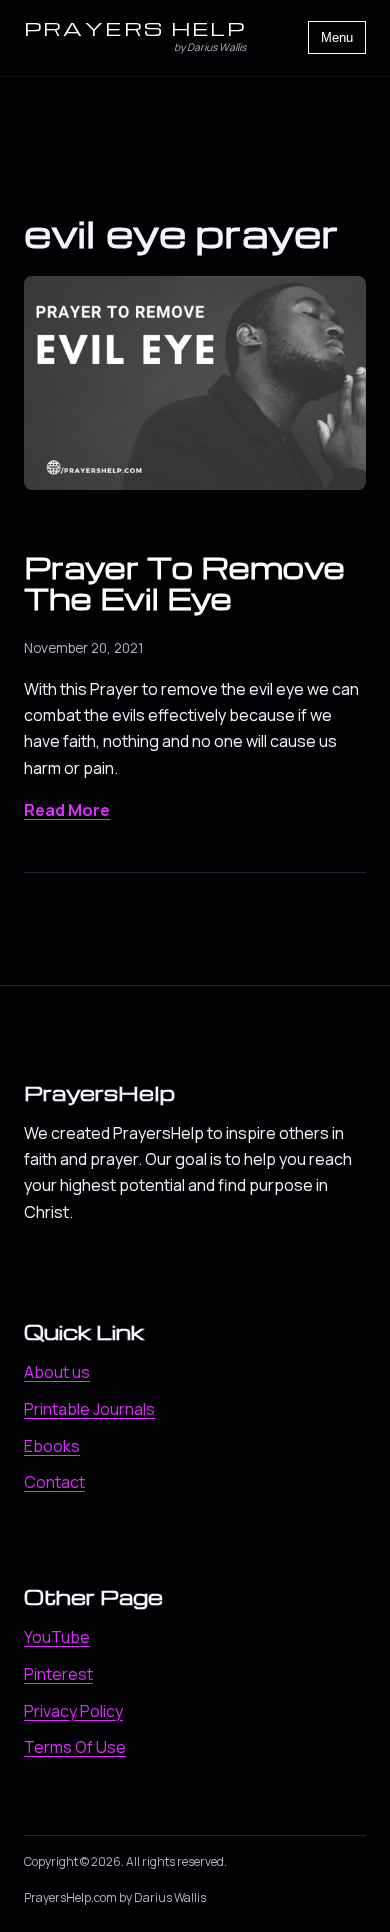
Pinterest (58, 1674)
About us (57, 1372)
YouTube (57, 1637)
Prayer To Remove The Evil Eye (184, 582)
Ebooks (52, 1446)
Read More (67, 810)
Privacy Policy (73, 1711)
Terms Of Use (75, 1747)
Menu (337, 37)
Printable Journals (89, 1409)
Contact (54, 1482)
